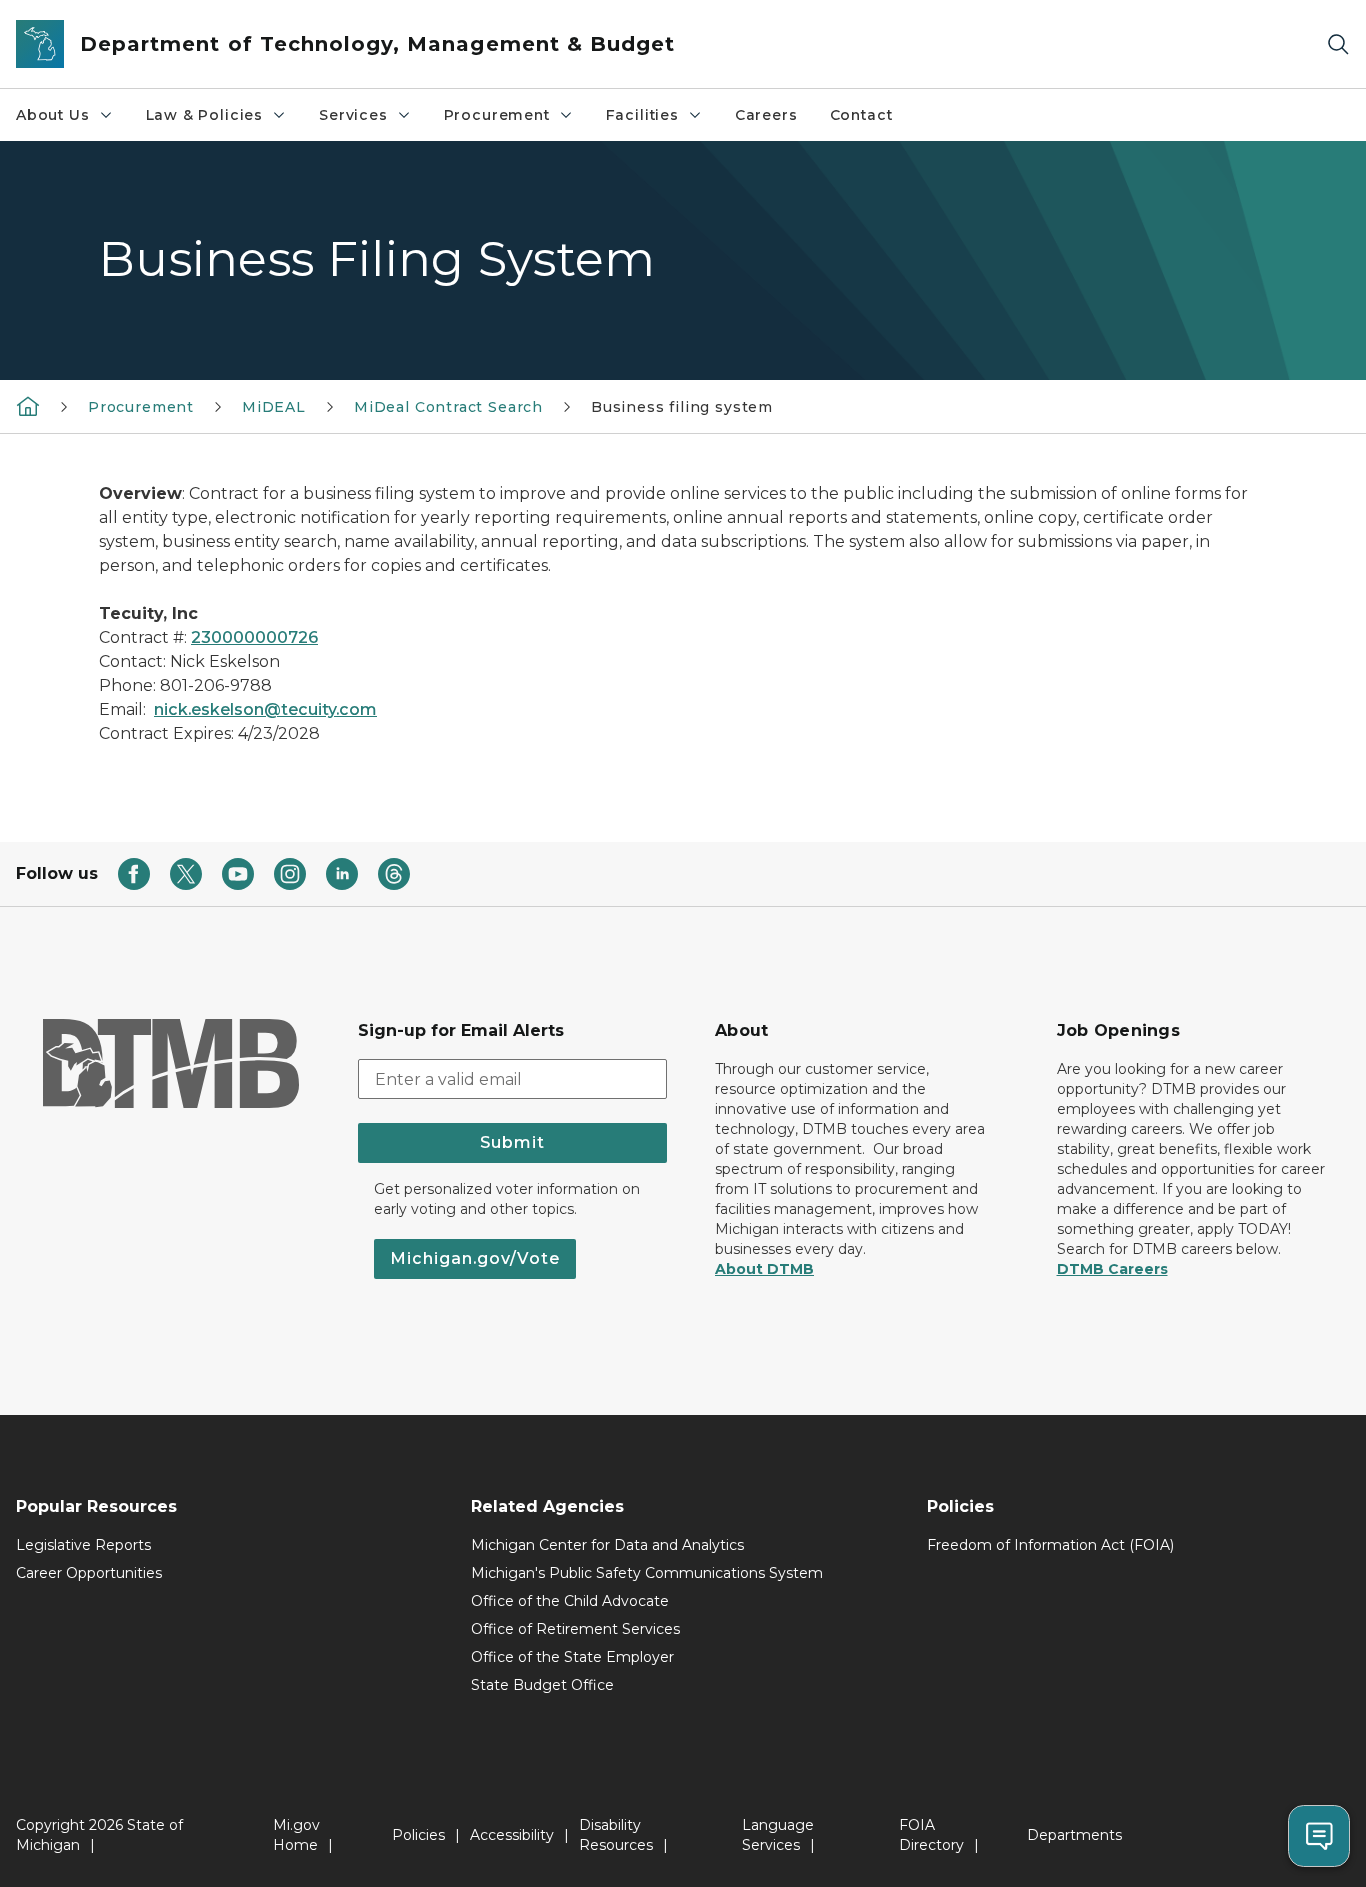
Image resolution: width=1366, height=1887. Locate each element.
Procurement (497, 115)
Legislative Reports (83, 1545)
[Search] (1338, 44)
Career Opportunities (89, 1573)
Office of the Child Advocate (570, 1601)
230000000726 (254, 637)
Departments (1074, 1835)
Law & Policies (204, 115)
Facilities (642, 115)
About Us (53, 115)
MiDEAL (274, 407)
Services (353, 115)
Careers (766, 115)
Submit (512, 1142)
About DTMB (764, 1269)
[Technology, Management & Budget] (28, 406)
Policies (418, 1835)
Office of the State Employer (572, 1657)
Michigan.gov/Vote (475, 1258)
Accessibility (512, 1835)
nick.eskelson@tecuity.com (265, 709)
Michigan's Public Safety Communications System (647, 1573)
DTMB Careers (1112, 1269)
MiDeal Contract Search (448, 407)
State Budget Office (542, 1685)
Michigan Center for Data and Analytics (607, 1545)
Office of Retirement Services (575, 1629)
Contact (861, 115)
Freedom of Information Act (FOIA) (1050, 1545)
